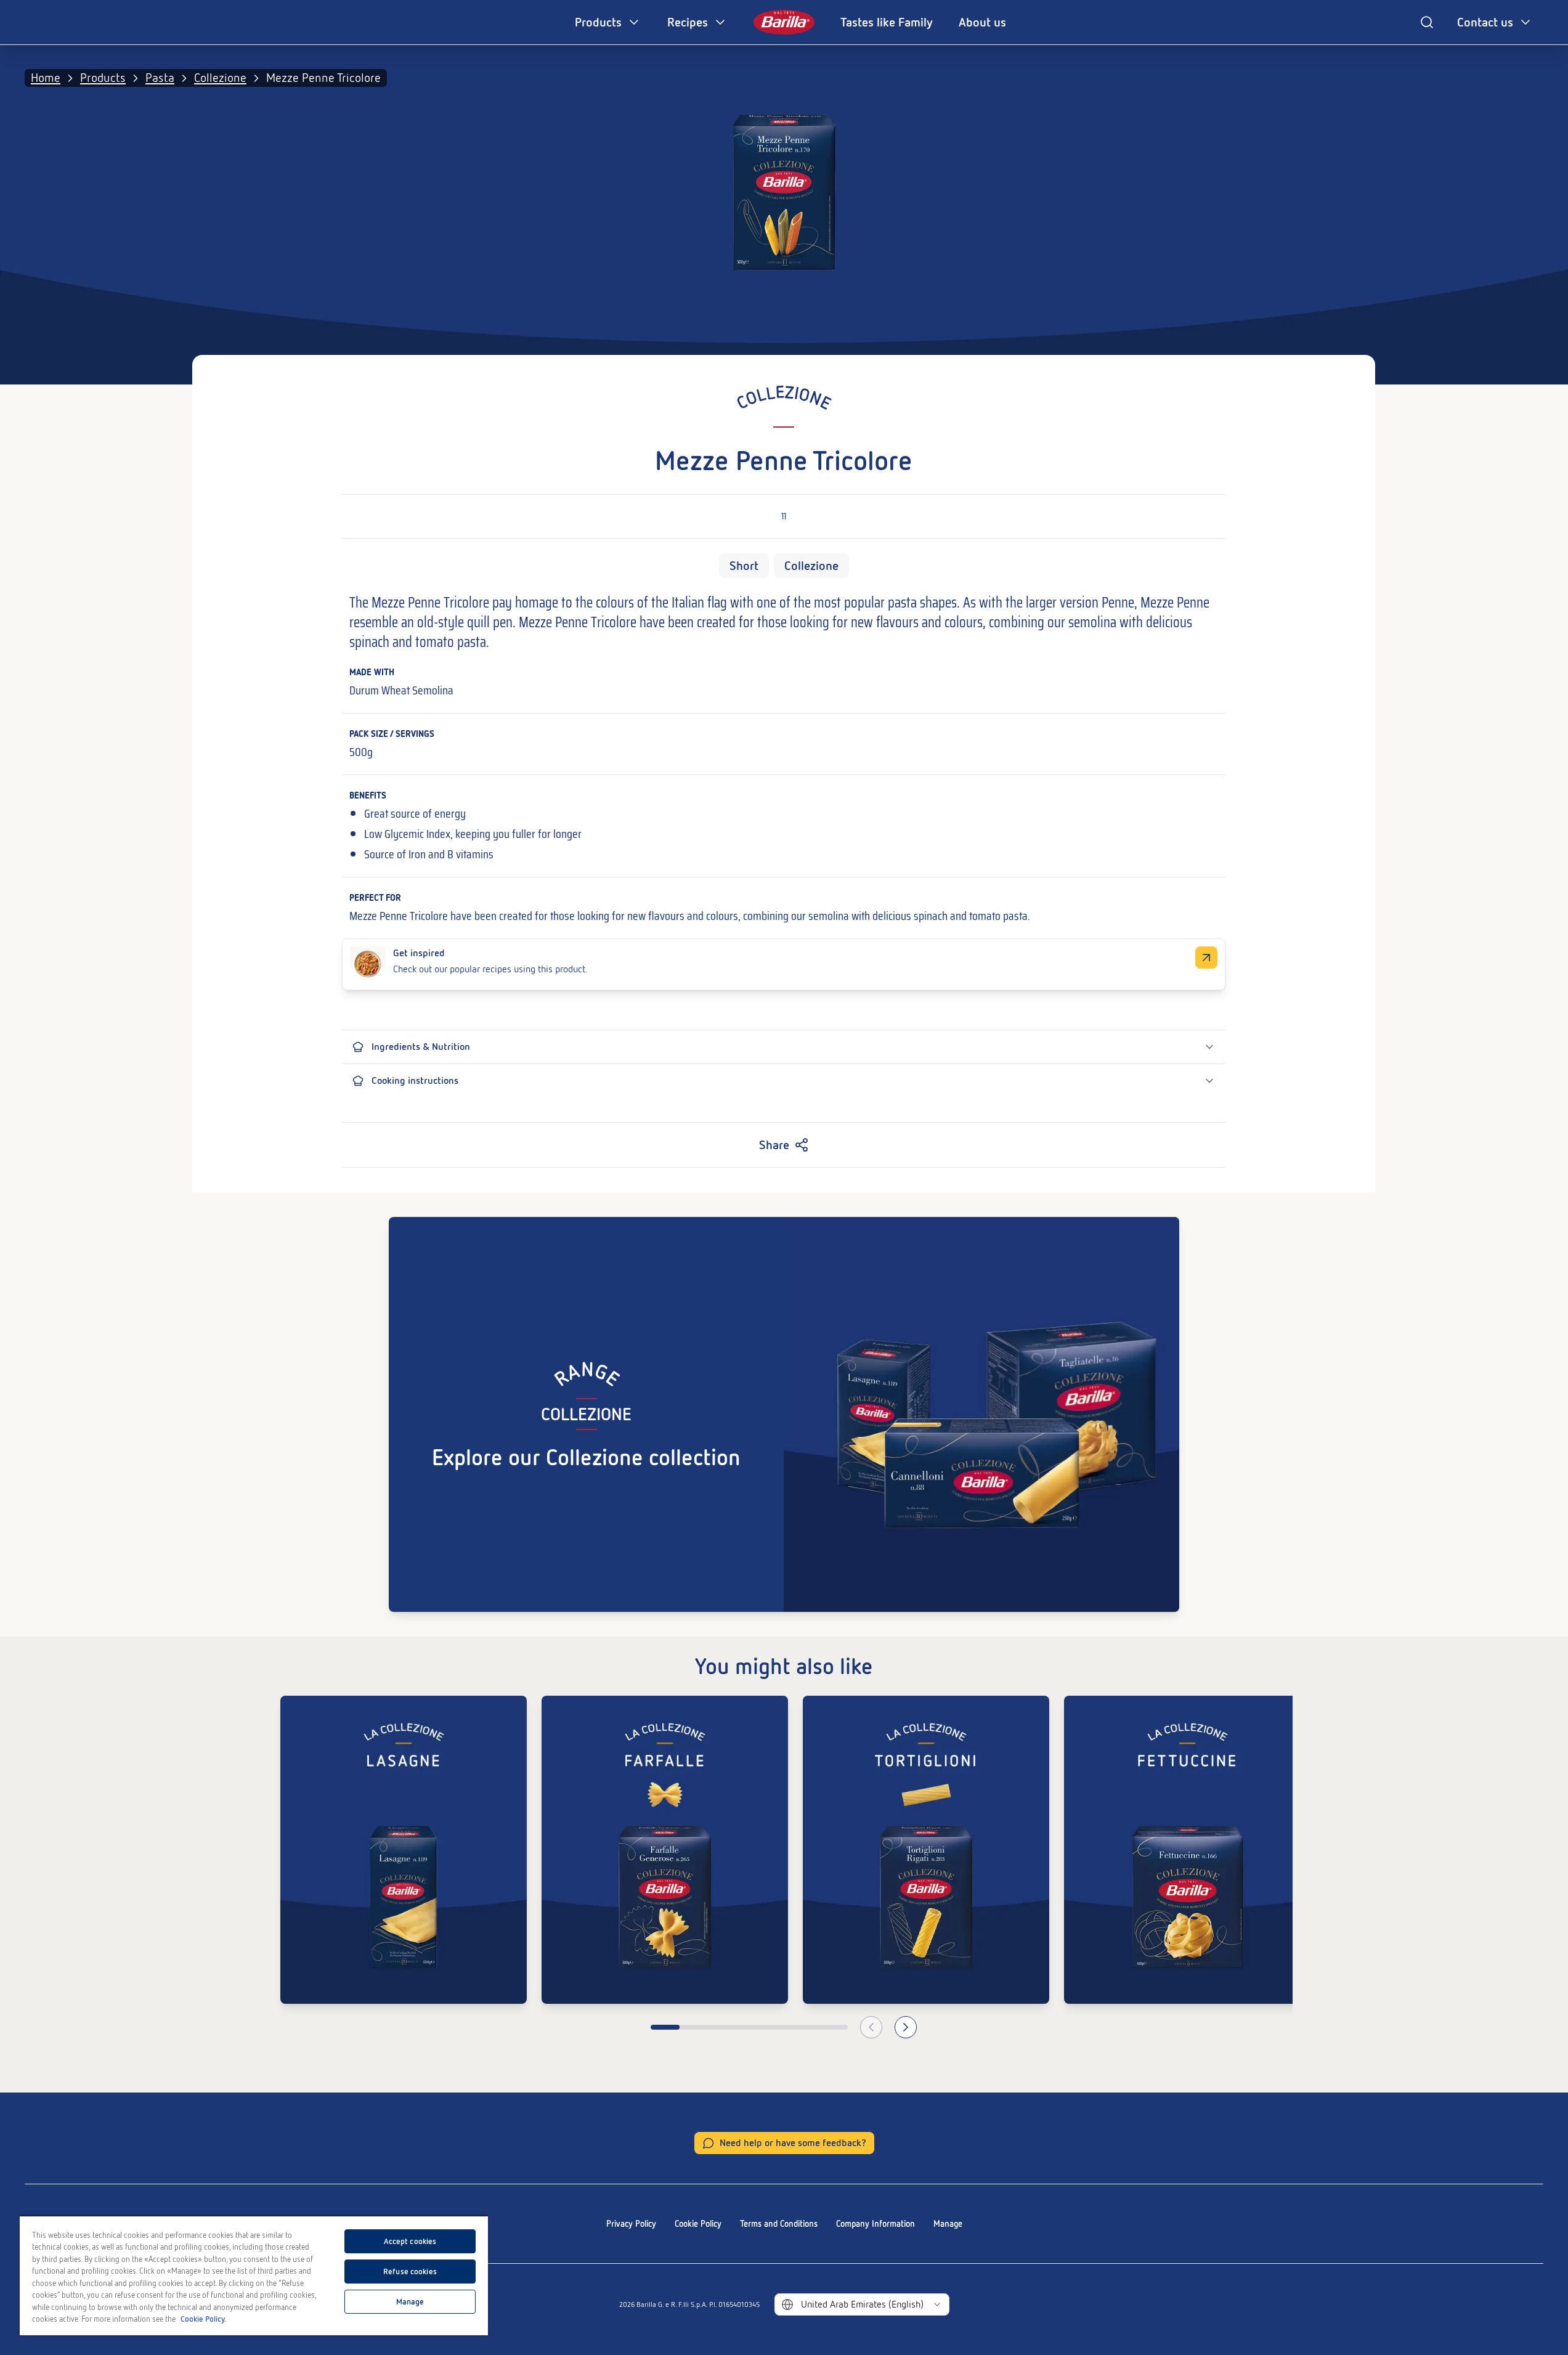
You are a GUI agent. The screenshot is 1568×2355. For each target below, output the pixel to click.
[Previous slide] (871, 2027)
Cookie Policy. (203, 2319)
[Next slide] (906, 2027)
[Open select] (937, 2304)
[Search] (1427, 22)
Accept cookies (410, 2241)
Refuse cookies (410, 2272)
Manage (948, 2224)
